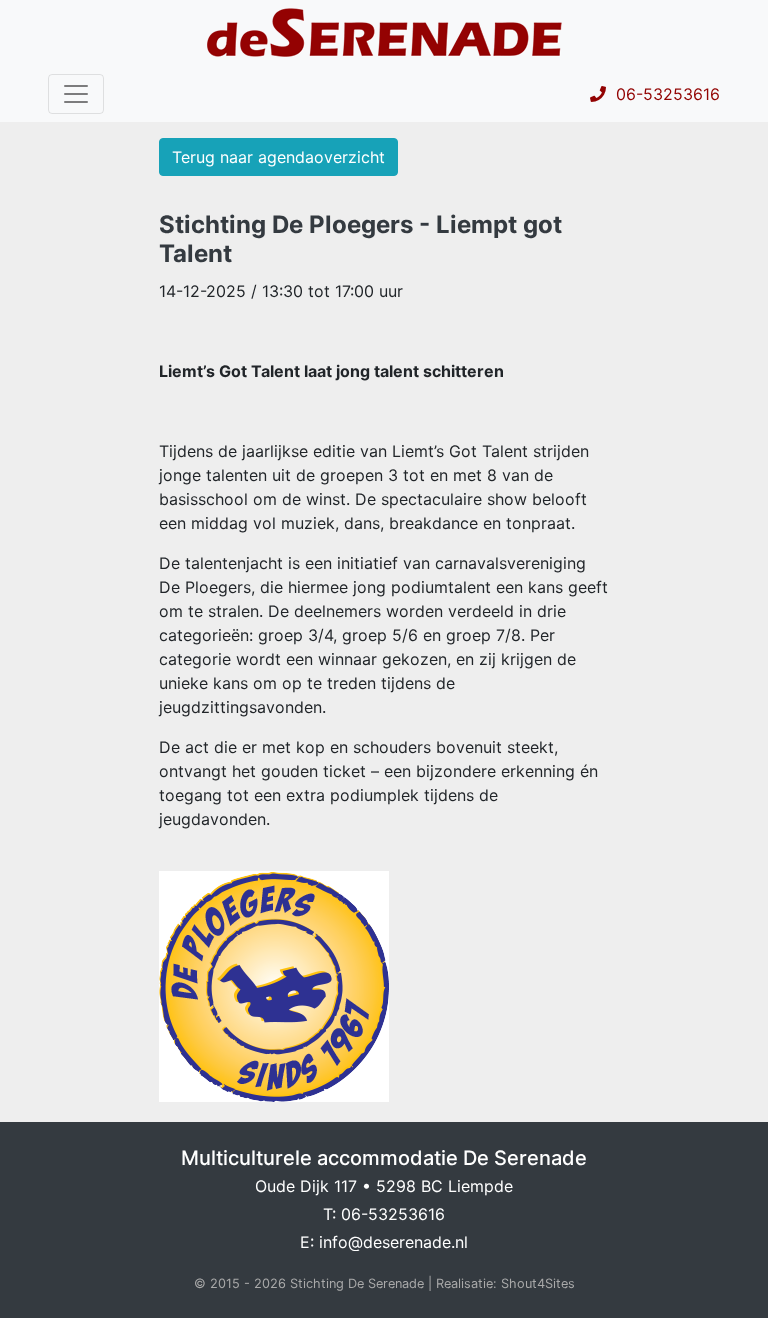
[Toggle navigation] (76, 94)
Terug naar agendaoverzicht (278, 157)
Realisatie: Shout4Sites (505, 1283)
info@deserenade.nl (393, 1242)
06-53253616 (663, 94)
